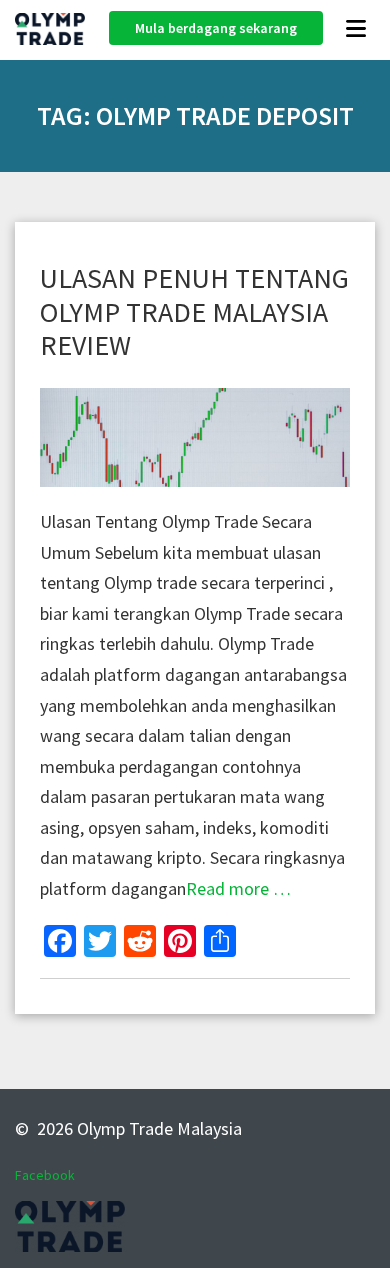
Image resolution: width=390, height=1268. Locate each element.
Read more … (238, 888)
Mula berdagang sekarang (216, 28)
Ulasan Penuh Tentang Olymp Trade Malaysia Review (194, 311)
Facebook (45, 1175)
